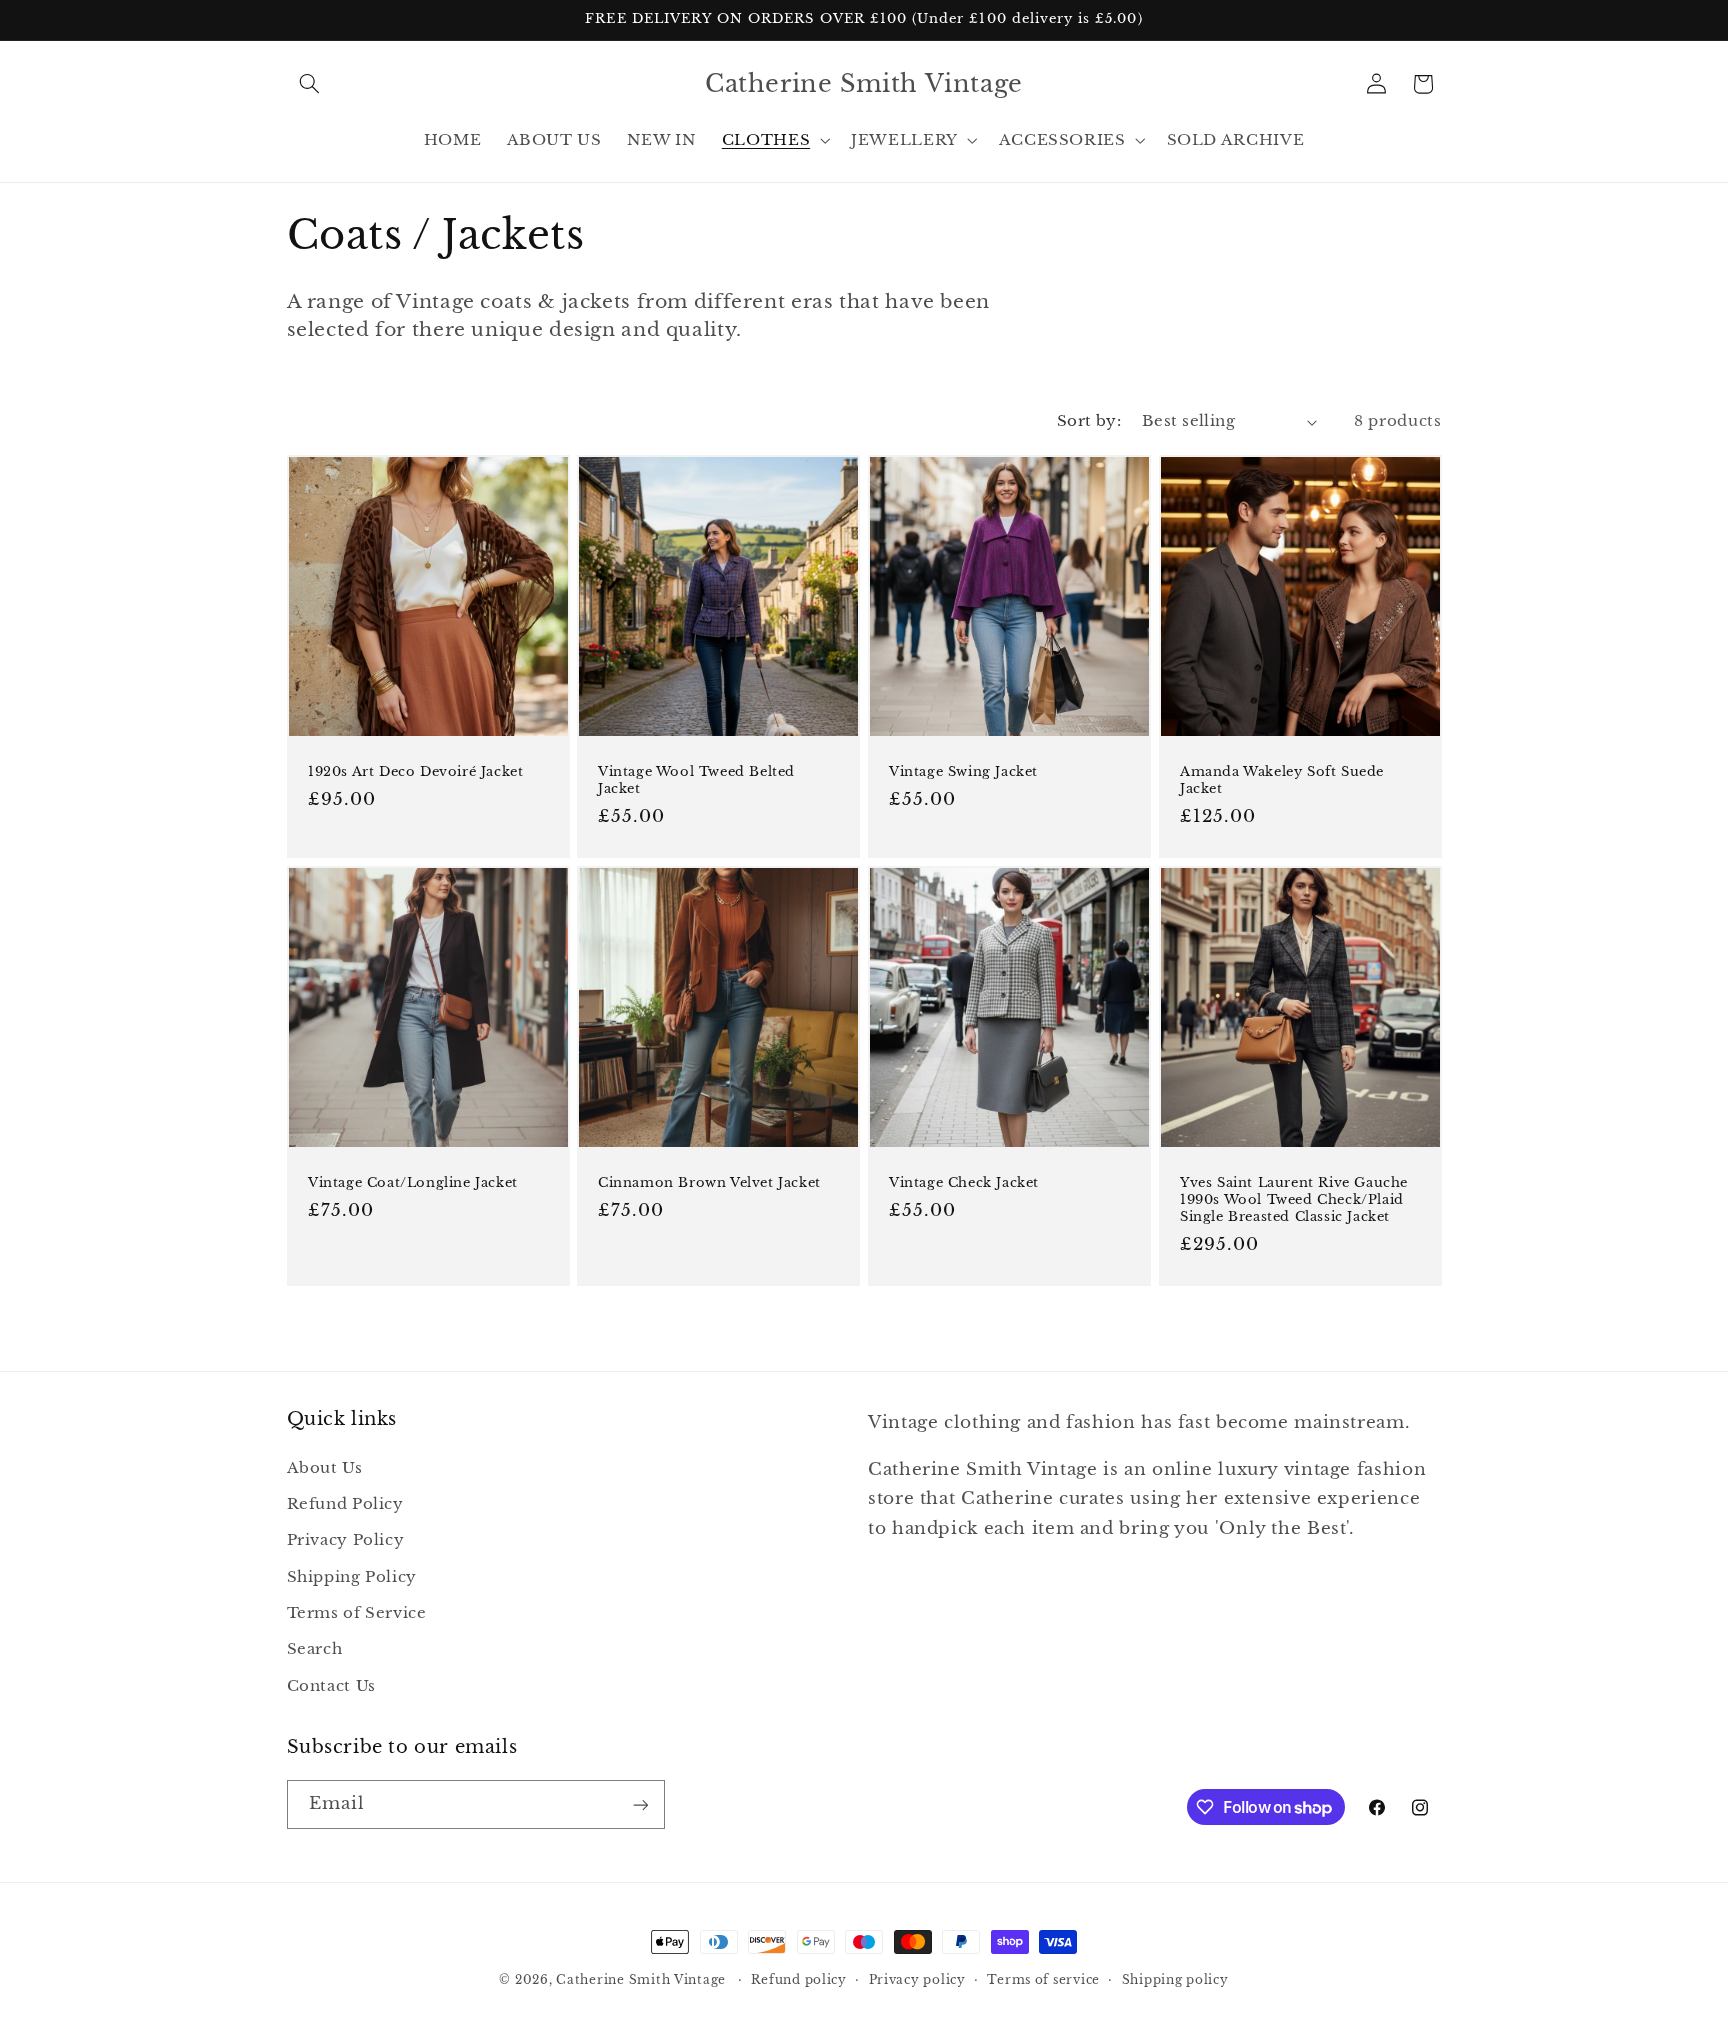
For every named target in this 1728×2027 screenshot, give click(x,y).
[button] (310, 84)
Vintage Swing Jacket (963, 772)
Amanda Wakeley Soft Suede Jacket (1282, 780)
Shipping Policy (352, 1576)
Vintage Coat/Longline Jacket (413, 1183)
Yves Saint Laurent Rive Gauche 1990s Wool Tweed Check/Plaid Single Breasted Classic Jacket (1294, 1200)
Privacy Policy (346, 1540)
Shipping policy (1175, 1980)
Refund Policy (345, 1503)
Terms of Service (357, 1612)
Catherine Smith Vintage (643, 1980)
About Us (325, 1467)
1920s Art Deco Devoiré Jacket (415, 772)
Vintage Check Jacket (964, 1183)
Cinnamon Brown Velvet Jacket (709, 1183)
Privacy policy (917, 1980)
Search (315, 1649)
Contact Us (331, 1685)
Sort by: (1089, 421)
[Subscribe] (640, 1804)
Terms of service (1043, 1980)
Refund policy (799, 1980)
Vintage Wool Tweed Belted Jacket (696, 780)
